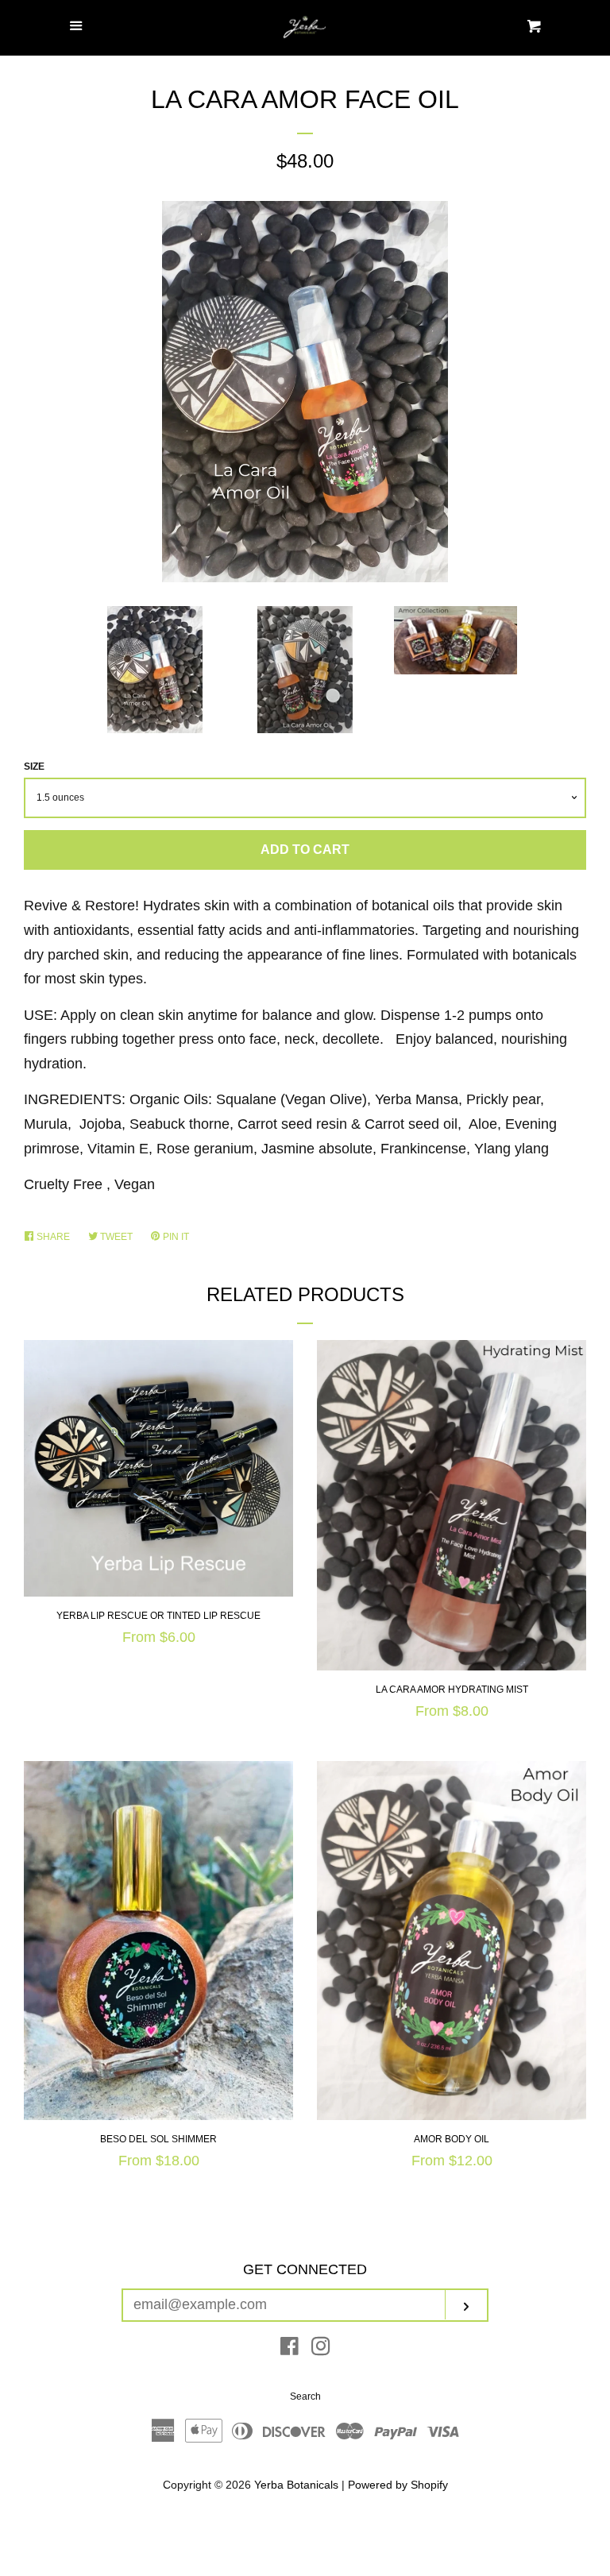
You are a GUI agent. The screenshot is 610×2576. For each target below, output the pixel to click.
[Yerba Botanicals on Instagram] (321, 2349)
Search (305, 2396)
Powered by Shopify (398, 2485)
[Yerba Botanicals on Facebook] (290, 2349)
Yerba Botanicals (296, 2485)
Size (34, 767)
